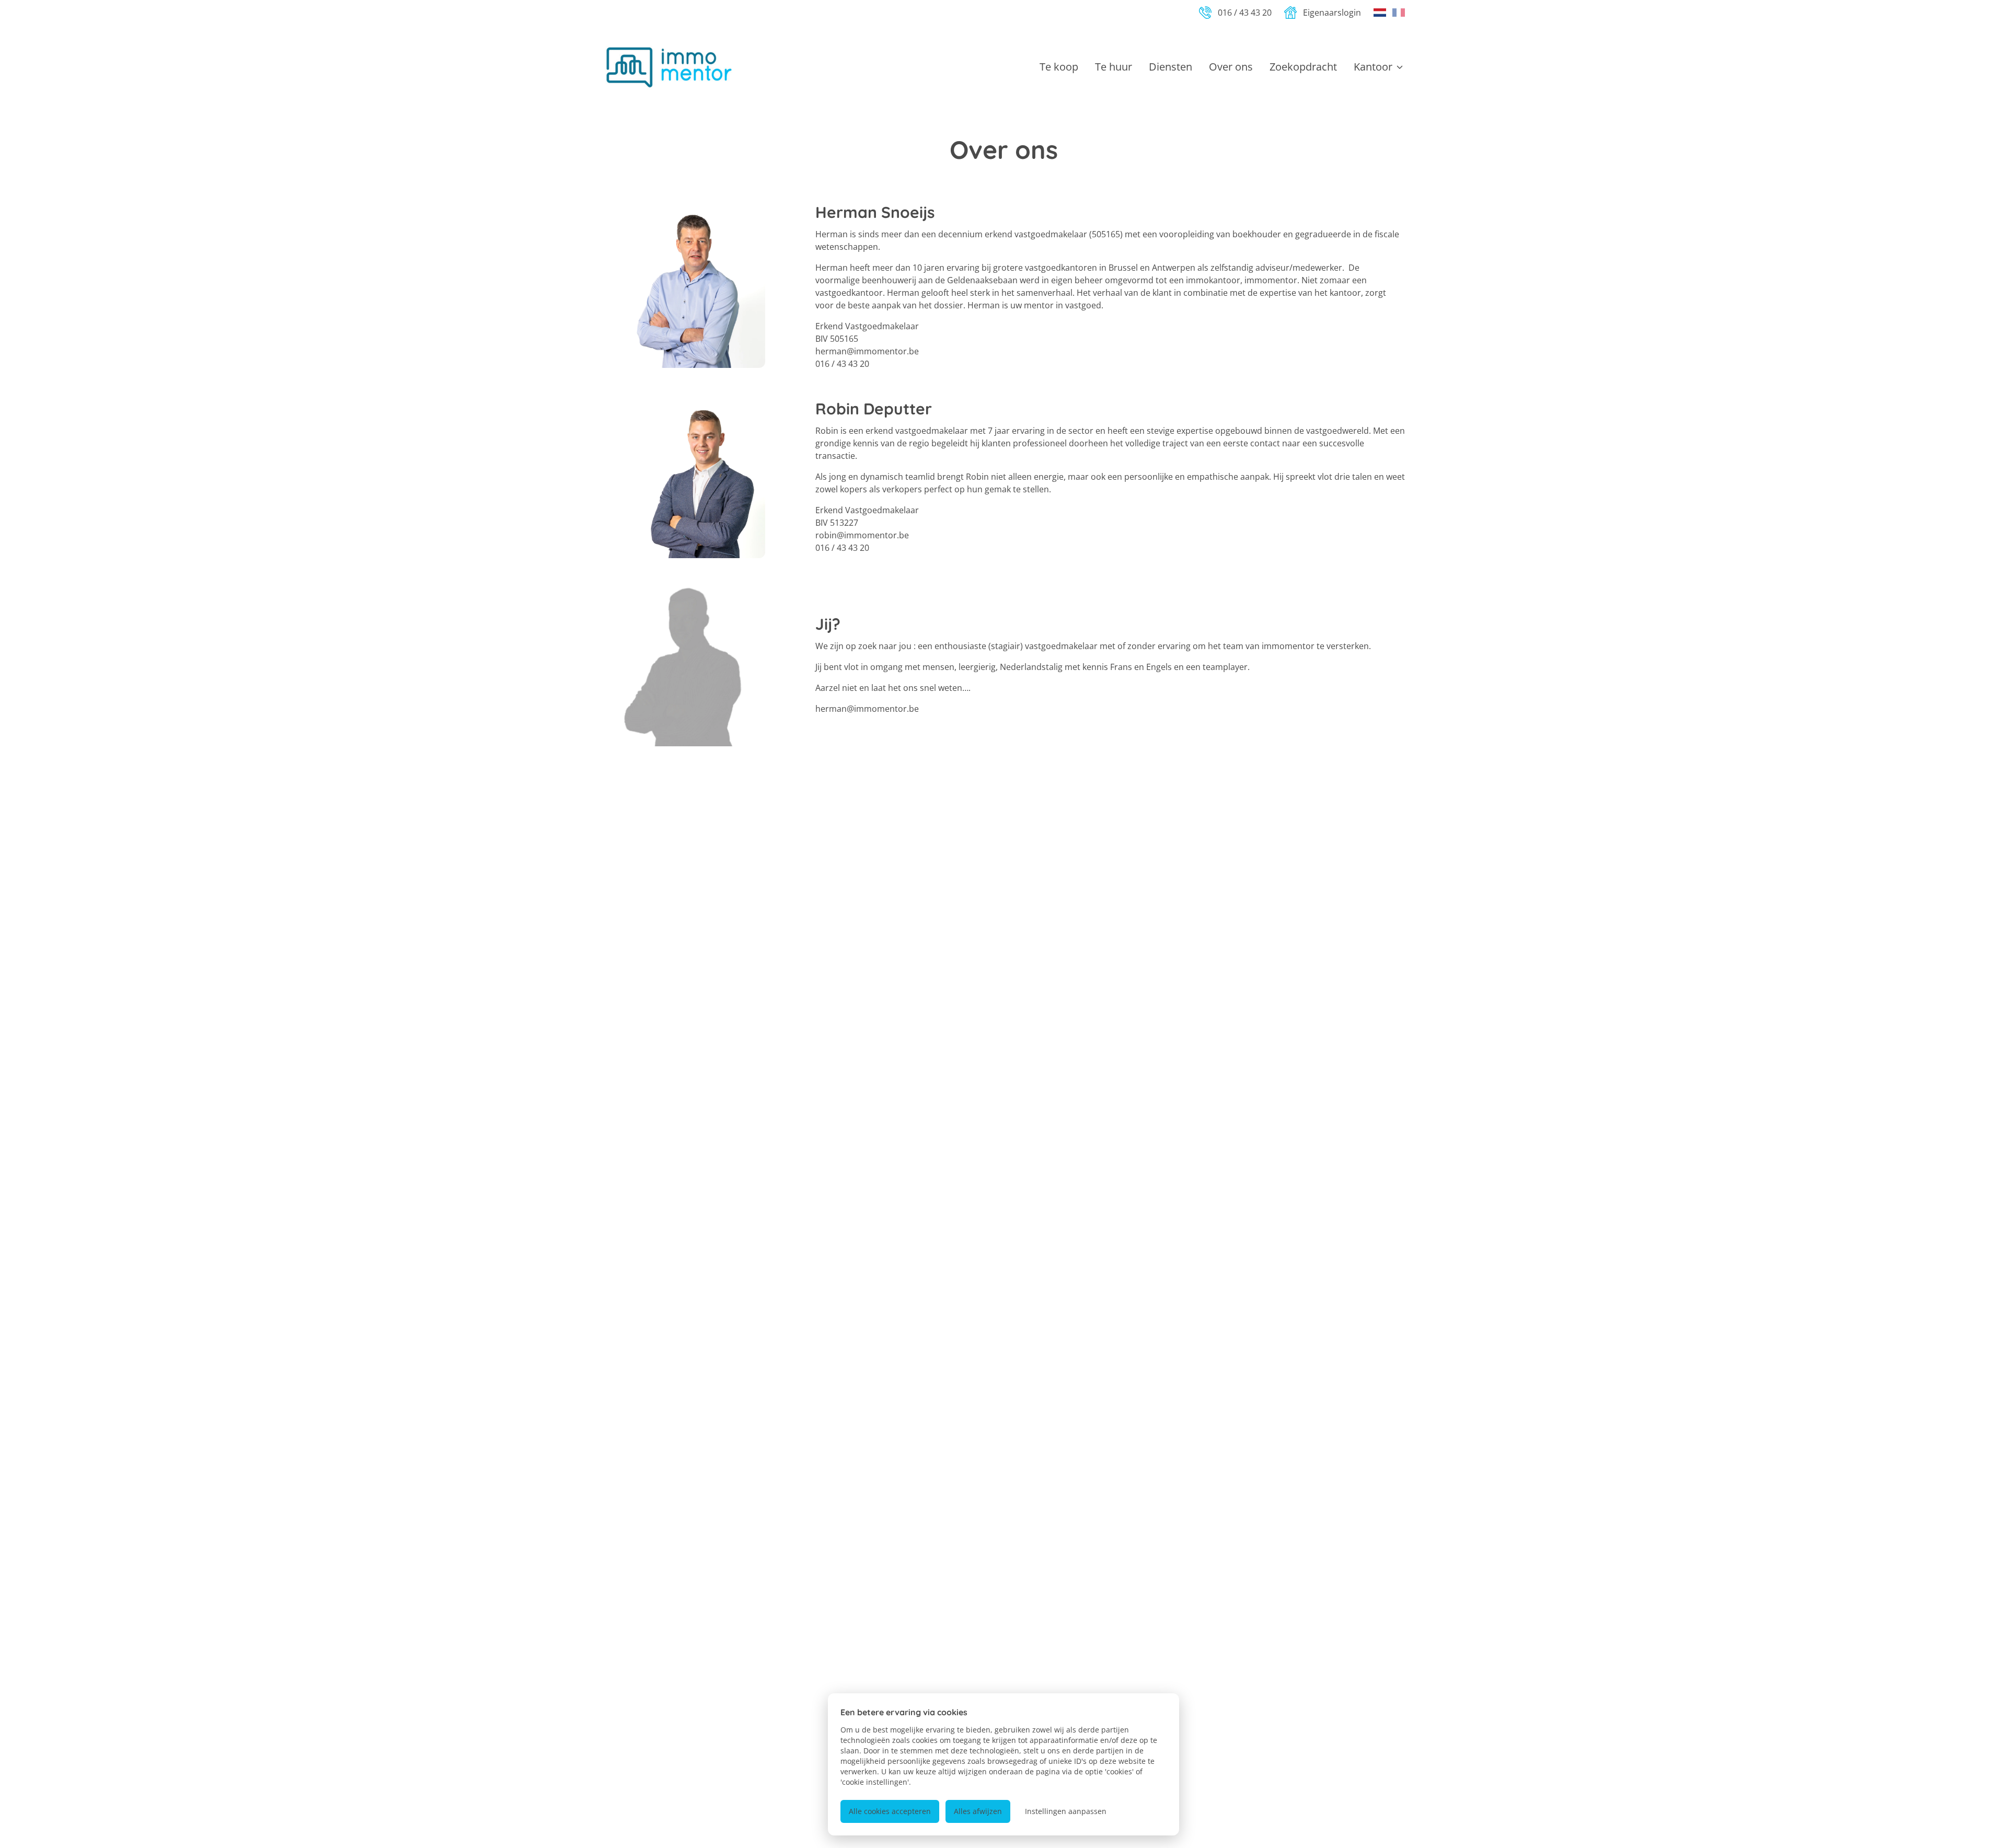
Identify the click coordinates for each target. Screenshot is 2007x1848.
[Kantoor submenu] (1400, 67)
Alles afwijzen (978, 1811)
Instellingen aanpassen (1066, 1811)
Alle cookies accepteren (890, 1811)
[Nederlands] (1380, 13)
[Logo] (669, 67)
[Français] (1399, 13)
